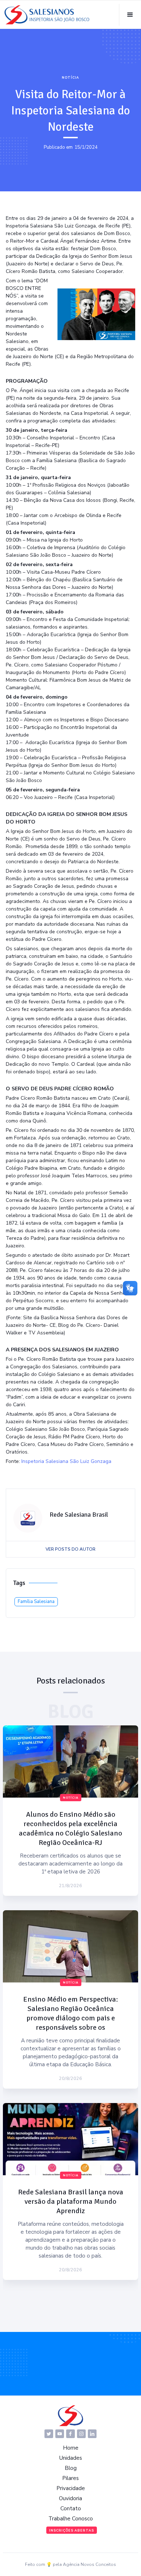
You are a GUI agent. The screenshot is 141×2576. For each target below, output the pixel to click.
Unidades (71, 2458)
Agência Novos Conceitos (89, 2564)
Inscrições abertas (72, 2531)
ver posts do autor (70, 1549)
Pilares (70, 2478)
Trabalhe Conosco (71, 2519)
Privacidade (71, 2488)
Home (71, 2448)
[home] (47, 15)
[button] (130, 15)
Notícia (70, 78)
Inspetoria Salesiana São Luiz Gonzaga (66, 1461)
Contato (71, 2508)
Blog (71, 2468)
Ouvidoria (70, 2498)
